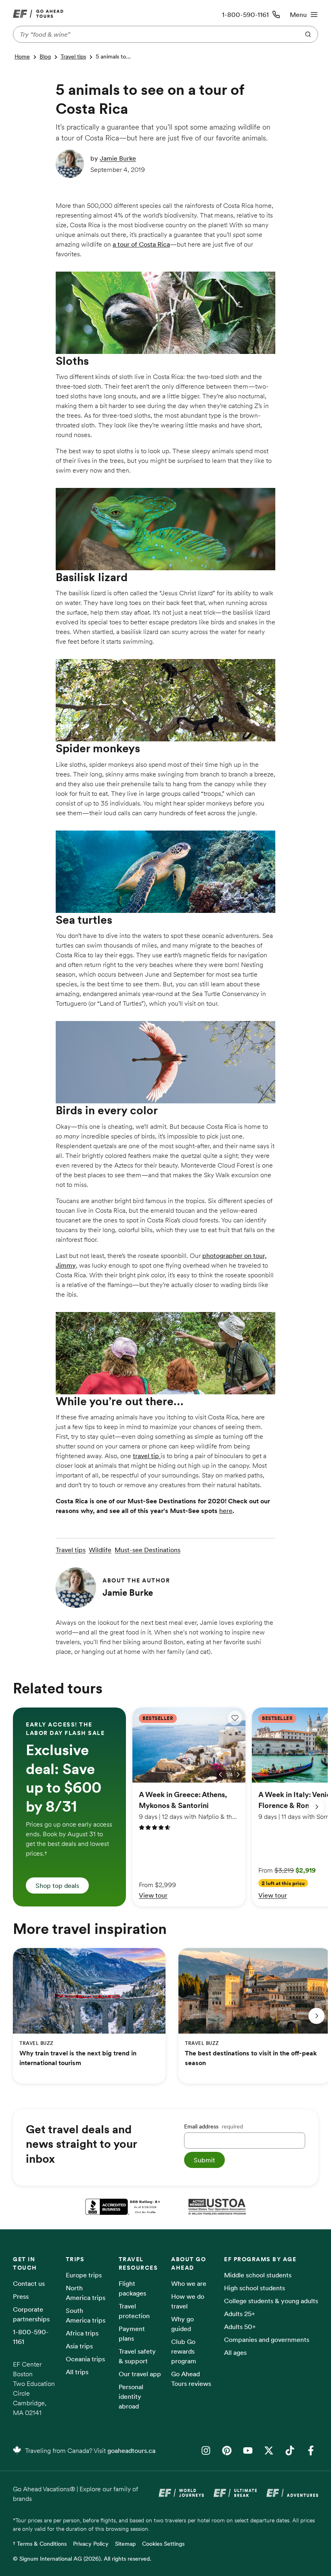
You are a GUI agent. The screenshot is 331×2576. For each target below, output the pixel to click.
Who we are (189, 2283)
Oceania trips (85, 2359)
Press (21, 2296)
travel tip (147, 1456)
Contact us (29, 2283)
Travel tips (73, 57)
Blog (45, 57)
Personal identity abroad (131, 2396)
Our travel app (140, 2374)
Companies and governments (267, 2340)
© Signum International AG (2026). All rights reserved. (82, 2559)
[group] (69, 1807)
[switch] (235, 1718)
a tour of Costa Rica (141, 244)
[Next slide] (316, 1807)
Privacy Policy (91, 2544)
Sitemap (125, 2544)
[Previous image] (220, 1775)
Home (22, 57)
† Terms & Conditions (40, 2544)
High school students (255, 2288)
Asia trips (79, 2346)
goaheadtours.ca (131, 2450)
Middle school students (258, 2275)
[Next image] (238, 1775)
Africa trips (82, 2333)
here (226, 1511)
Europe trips (84, 2275)
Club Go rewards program (184, 2351)
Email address (214, 2126)
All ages (235, 2352)
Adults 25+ (240, 2314)
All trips (77, 2372)
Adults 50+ (240, 2327)
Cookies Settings (163, 2544)
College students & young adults (271, 2301)
